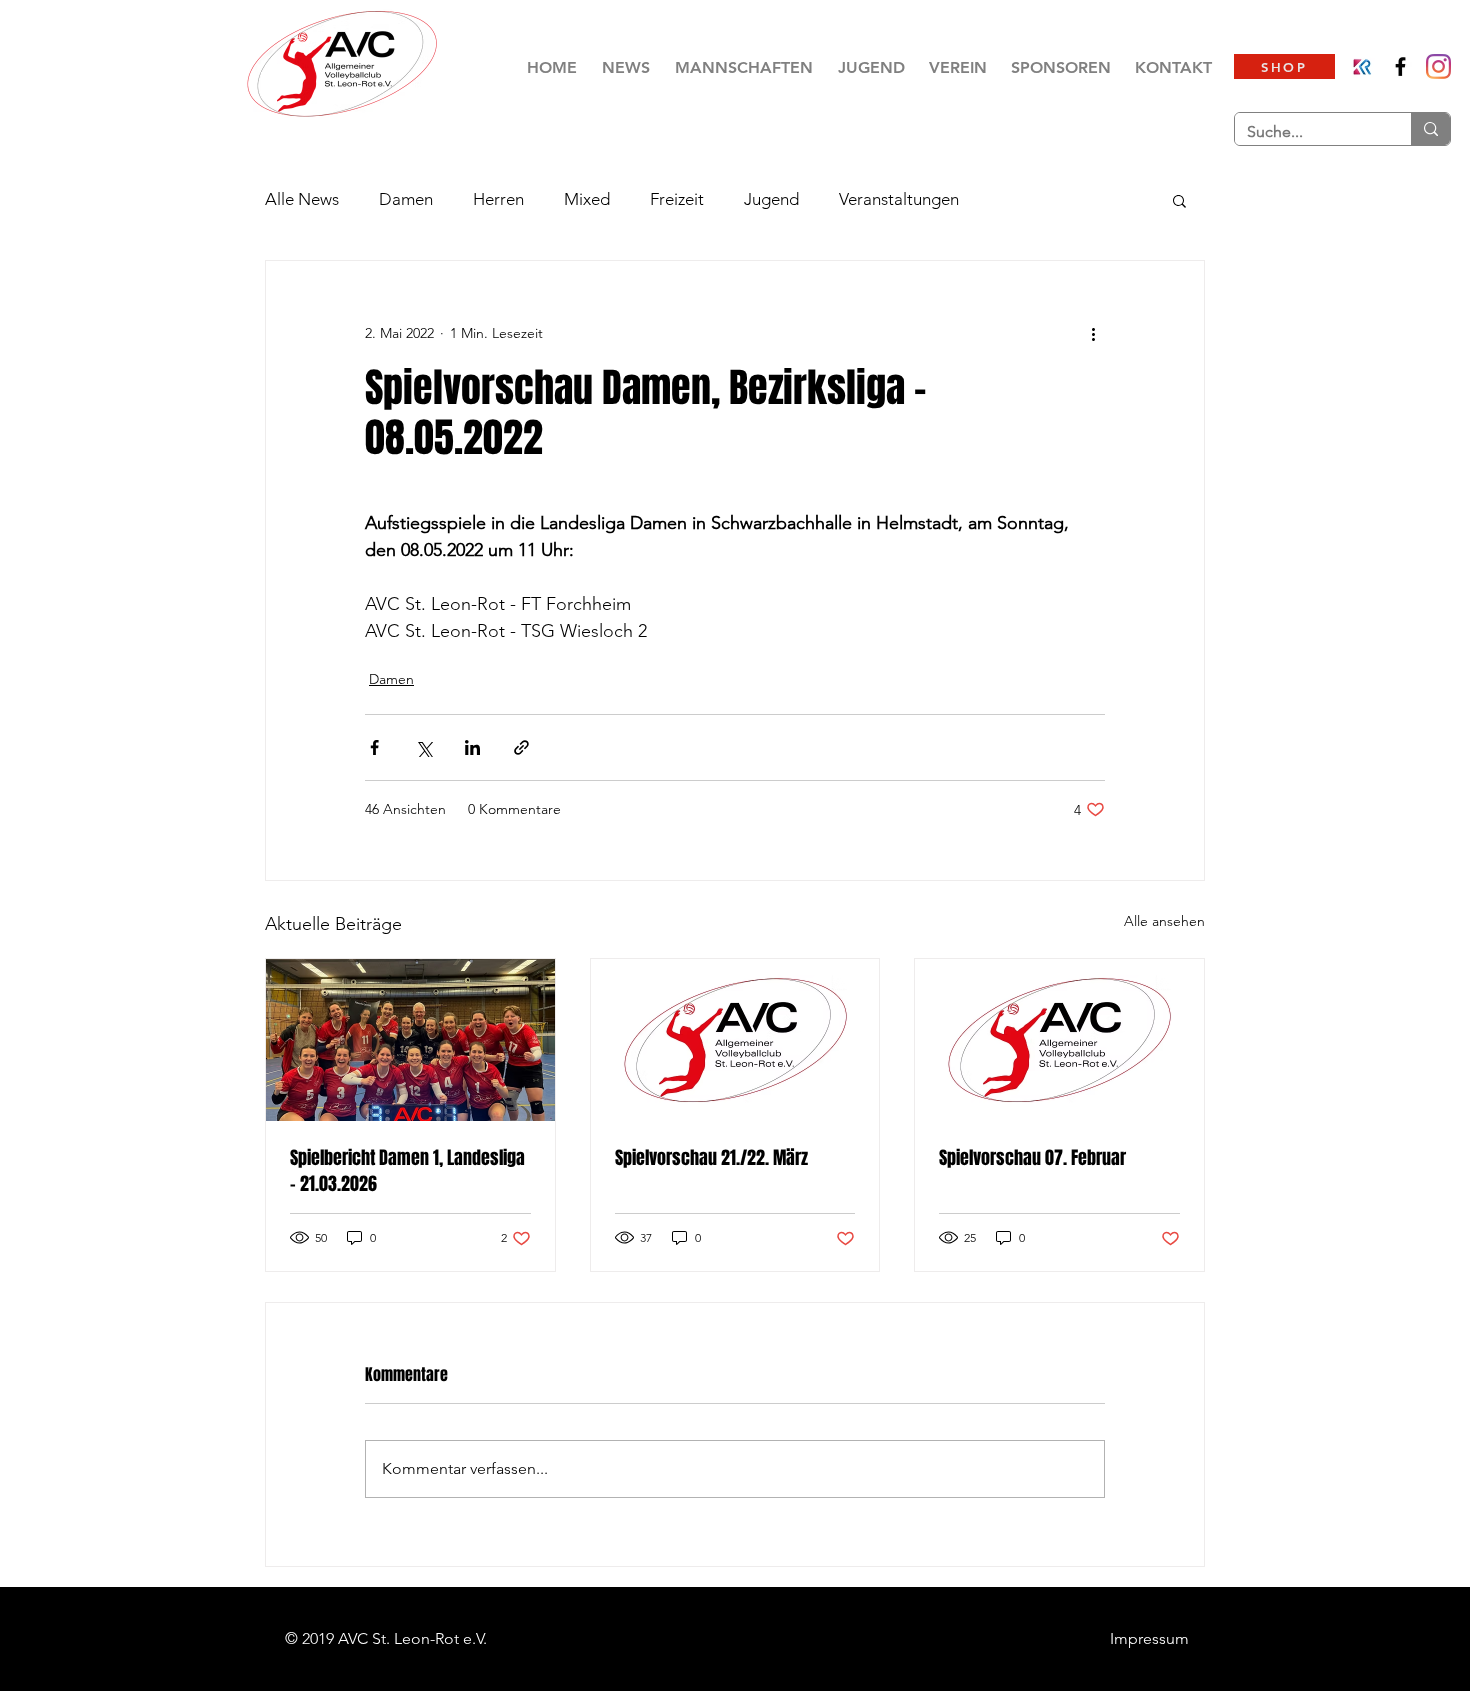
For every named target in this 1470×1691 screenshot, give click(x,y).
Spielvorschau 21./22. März (711, 1158)
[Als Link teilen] (521, 747)
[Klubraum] (1362, 66)
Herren (498, 199)
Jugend (771, 199)
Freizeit (677, 199)
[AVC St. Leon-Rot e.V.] (1400, 66)
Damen (406, 199)
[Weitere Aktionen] (1093, 333)
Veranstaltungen (899, 199)
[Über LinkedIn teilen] (472, 747)
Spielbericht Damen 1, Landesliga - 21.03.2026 (407, 1171)
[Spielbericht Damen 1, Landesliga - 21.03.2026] (410, 1040)
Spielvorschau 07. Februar (1032, 1158)
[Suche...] (1430, 129)
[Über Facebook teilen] (374, 747)
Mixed (587, 199)
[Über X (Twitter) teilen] (423, 747)
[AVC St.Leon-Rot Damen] (1438, 66)
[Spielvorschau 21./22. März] (735, 1040)
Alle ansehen (1164, 921)
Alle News (302, 199)
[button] (743, 67)
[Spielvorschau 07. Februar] (1059, 1040)
